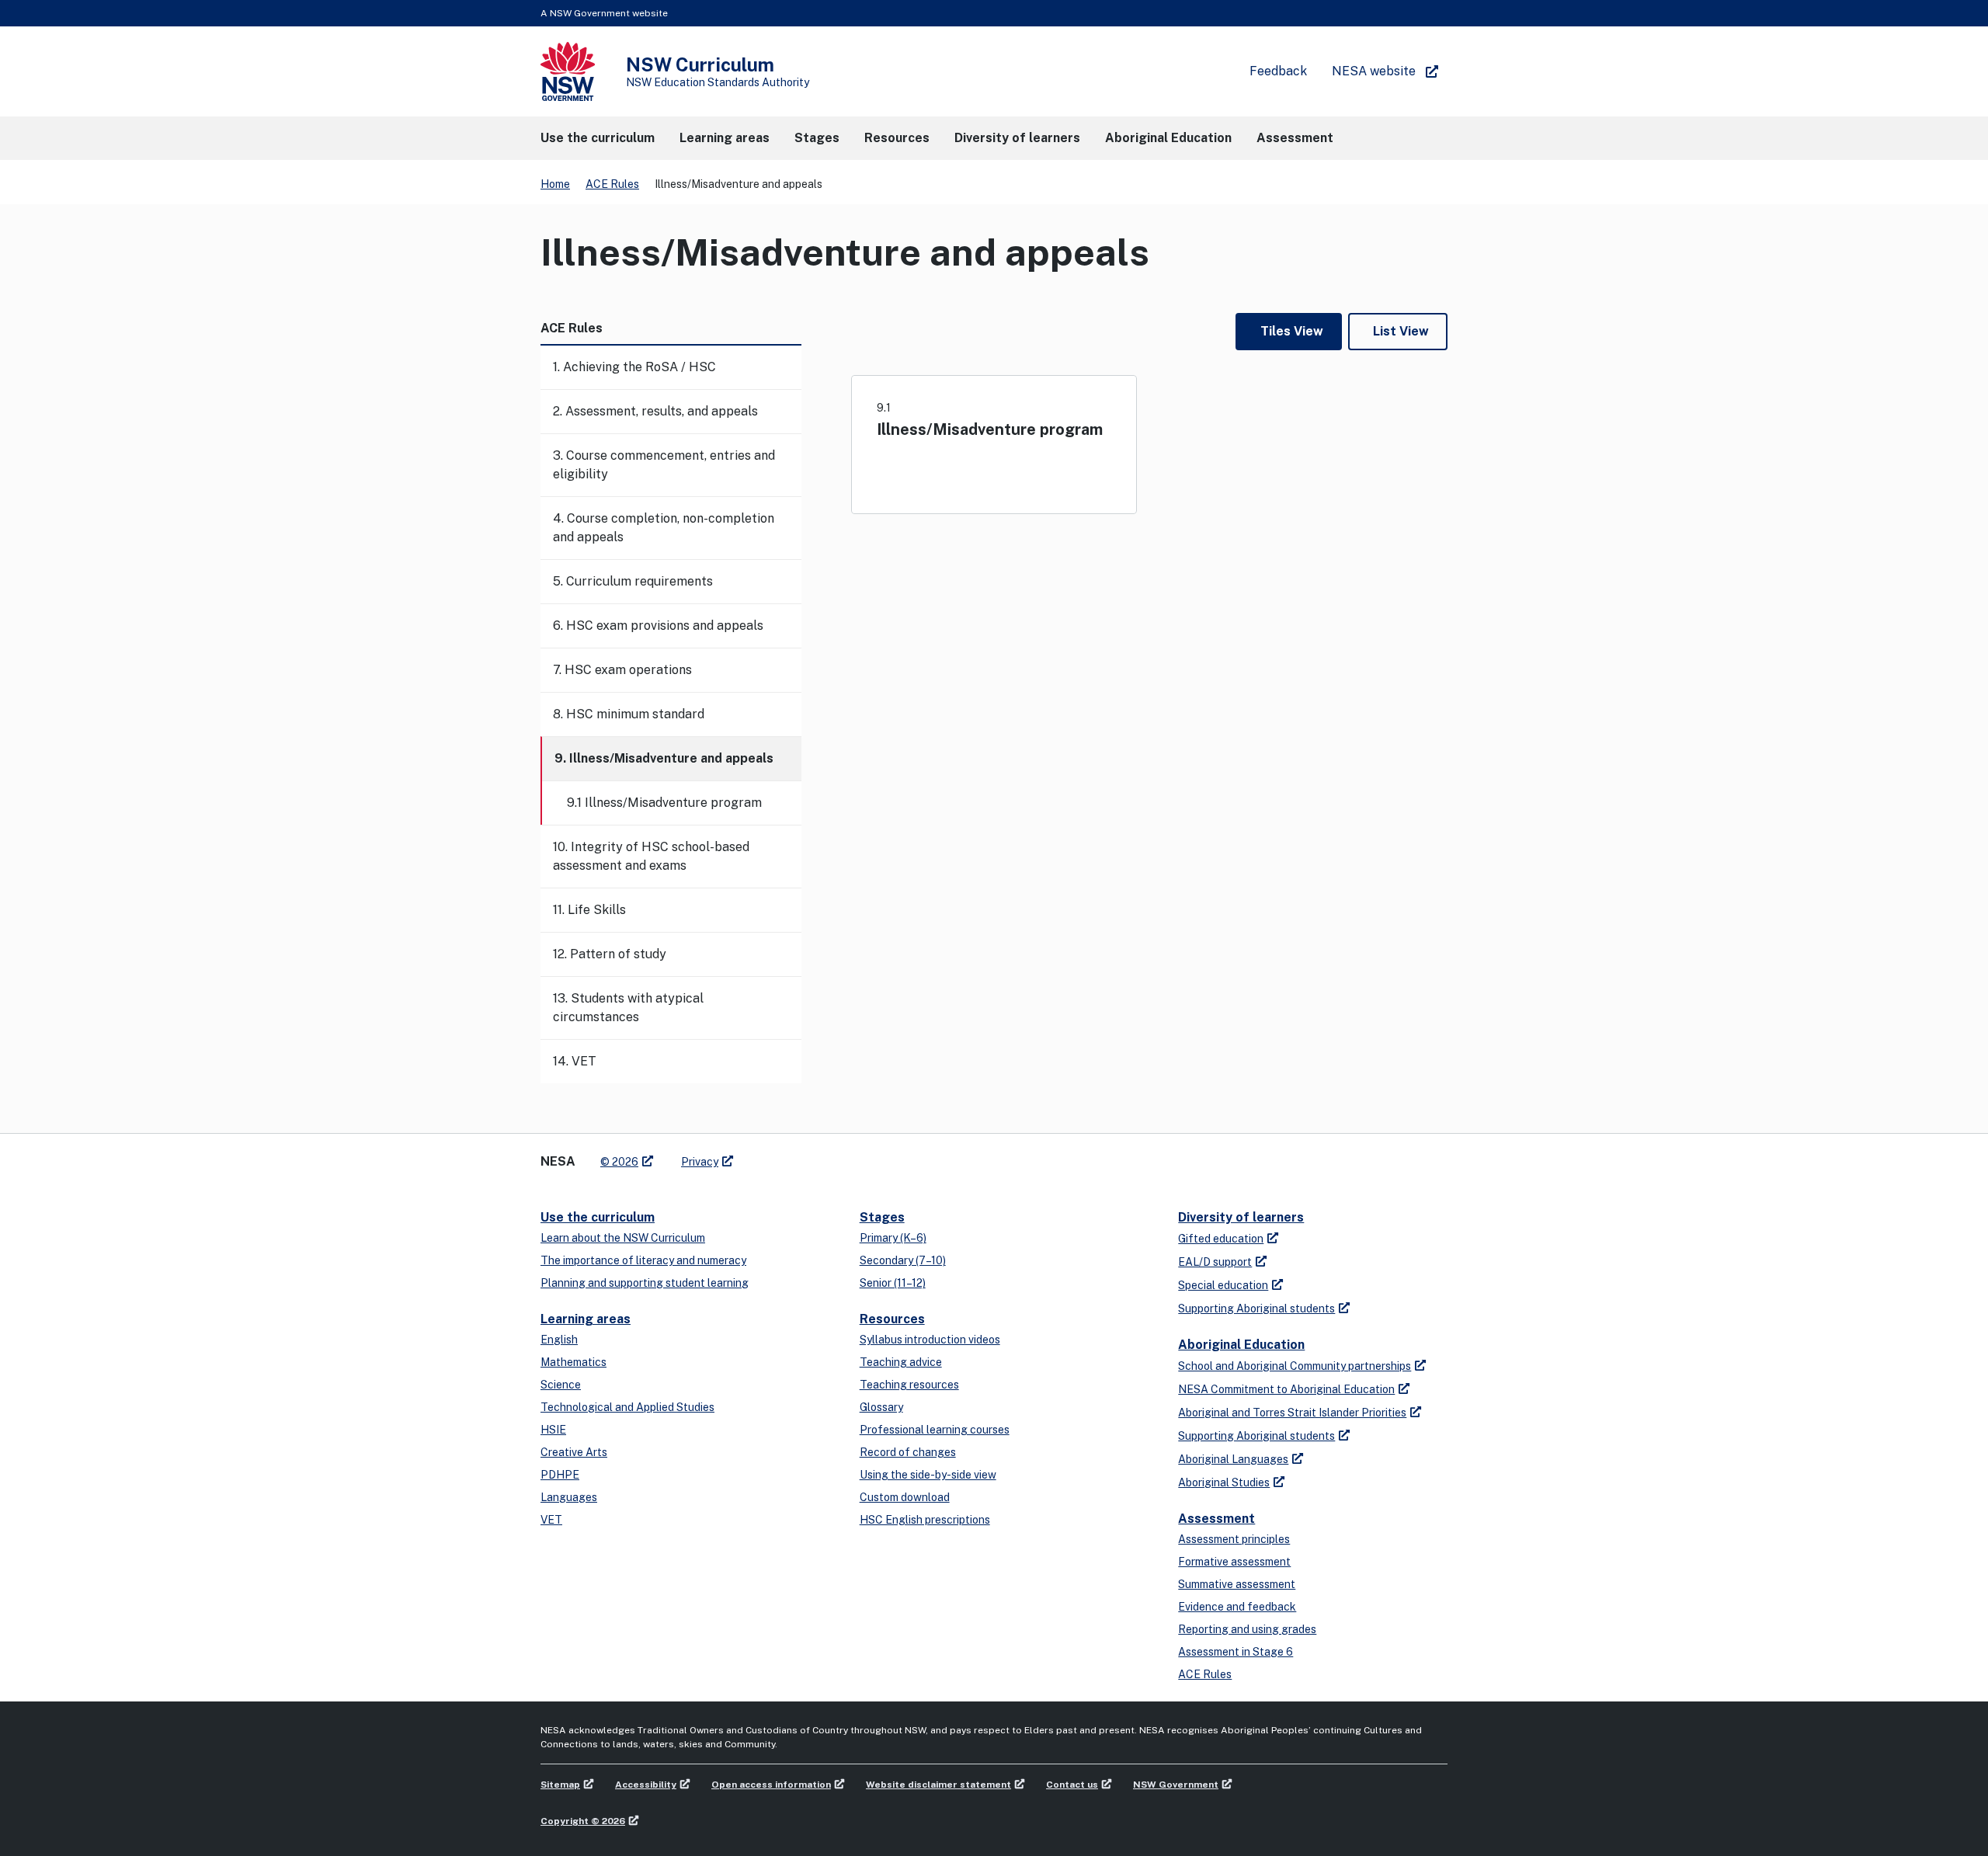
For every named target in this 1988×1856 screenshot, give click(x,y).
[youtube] (794, 1156)
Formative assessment (1234, 1562)
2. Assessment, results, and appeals (655, 411)
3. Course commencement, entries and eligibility (664, 465)
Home (555, 184)
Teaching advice (901, 1362)
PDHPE (560, 1475)
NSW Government (1176, 1785)
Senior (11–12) (893, 1283)
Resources (892, 1319)
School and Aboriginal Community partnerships (1295, 1366)
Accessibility (646, 1785)
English (559, 1340)
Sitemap (560, 1785)
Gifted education (1221, 1239)
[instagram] (809, 1156)
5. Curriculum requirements (633, 581)
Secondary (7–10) (903, 1260)
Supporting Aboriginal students (1256, 1309)
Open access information (771, 1785)
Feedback (1278, 71)
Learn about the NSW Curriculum (623, 1238)
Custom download (905, 1497)
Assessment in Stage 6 (1236, 1652)
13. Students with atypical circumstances (628, 1008)
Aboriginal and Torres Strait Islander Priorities (1292, 1413)
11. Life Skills (589, 910)
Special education (1223, 1285)
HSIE (553, 1430)
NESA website (1374, 71)
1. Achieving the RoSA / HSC (634, 367)
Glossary (881, 1407)
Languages (569, 1497)
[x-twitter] (763, 1156)
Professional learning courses (935, 1430)
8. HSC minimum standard (629, 714)
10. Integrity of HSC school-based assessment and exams (651, 856)
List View (1401, 331)
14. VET (575, 1061)
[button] (598, 138)
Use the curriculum (598, 1217)
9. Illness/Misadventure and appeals (664, 758)
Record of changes (908, 1452)
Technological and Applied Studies (627, 1407)
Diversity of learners (1241, 1217)
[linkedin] (778, 1156)
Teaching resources (909, 1385)
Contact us (1072, 1785)
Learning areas (586, 1319)
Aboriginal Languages (1233, 1459)
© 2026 (619, 1162)
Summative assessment (1237, 1584)
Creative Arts (574, 1452)
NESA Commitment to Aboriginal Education (1286, 1389)
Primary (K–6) (893, 1238)
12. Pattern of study (610, 954)
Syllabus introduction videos (930, 1340)
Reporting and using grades (1247, 1629)
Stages (882, 1217)
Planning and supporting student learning (645, 1283)
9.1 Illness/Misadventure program (664, 803)
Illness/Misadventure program (990, 429)
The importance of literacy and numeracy (643, 1260)
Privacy (700, 1162)
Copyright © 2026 (583, 1821)
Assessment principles (1234, 1539)
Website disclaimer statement (938, 1785)
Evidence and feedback (1237, 1607)
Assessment (1216, 1519)
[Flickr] (825, 1156)
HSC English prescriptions (925, 1520)
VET (551, 1520)
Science (561, 1385)
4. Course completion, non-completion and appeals (664, 528)
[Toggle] (789, 367)
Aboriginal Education (1241, 1345)
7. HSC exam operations (622, 670)
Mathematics (573, 1362)
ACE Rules (612, 184)
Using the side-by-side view (928, 1475)
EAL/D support (1215, 1262)
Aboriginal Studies (1224, 1482)
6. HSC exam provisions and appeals (658, 626)
